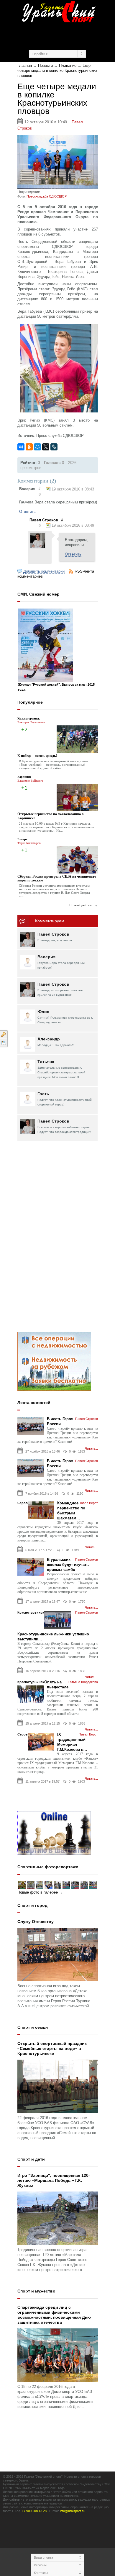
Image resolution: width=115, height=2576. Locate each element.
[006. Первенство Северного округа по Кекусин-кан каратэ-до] (66, 1885)
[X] (46, 447)
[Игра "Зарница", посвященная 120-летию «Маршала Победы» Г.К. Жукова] (58, 2218)
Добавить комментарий (44, 571)
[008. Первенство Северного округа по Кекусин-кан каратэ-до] (48, 1885)
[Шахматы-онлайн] (54, 1833)
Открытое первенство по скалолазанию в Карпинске (50, 816)
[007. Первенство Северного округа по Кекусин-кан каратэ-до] (57, 1885)
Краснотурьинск (29, 718)
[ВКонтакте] (21, 447)
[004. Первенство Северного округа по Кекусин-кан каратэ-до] (84, 1885)
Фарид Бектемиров (29, 843)
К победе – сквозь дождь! (37, 756)
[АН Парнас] (54, 1361)
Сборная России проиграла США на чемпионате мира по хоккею (57, 878)
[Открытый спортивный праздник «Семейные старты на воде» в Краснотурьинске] (58, 2086)
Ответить (27, 512)
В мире (22, 839)
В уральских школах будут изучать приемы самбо (68, 1565)
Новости (45, 66)
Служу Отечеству (36, 1922)
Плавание (68, 66)
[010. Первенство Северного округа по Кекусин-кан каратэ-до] (31, 1885)
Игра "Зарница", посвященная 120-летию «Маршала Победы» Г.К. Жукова (54, 2180)
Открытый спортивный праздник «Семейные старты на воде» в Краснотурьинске (52, 2048)
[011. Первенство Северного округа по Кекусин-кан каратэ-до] (22, 1885)
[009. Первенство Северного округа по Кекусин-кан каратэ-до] (40, 1885)
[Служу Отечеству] (58, 1954)
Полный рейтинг (81, 905)
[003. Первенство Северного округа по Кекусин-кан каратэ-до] (93, 1885)
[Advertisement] (66, 35)
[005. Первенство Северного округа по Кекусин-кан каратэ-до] (75, 1885)
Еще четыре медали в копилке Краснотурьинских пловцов (57, 71)
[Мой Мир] (37, 447)
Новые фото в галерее (38, 1892)
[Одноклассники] (29, 447)
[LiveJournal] (54, 447)
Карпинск (24, 777)
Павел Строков (44, 520)
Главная (25, 66)
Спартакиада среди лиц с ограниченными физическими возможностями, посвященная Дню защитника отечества (54, 2315)
